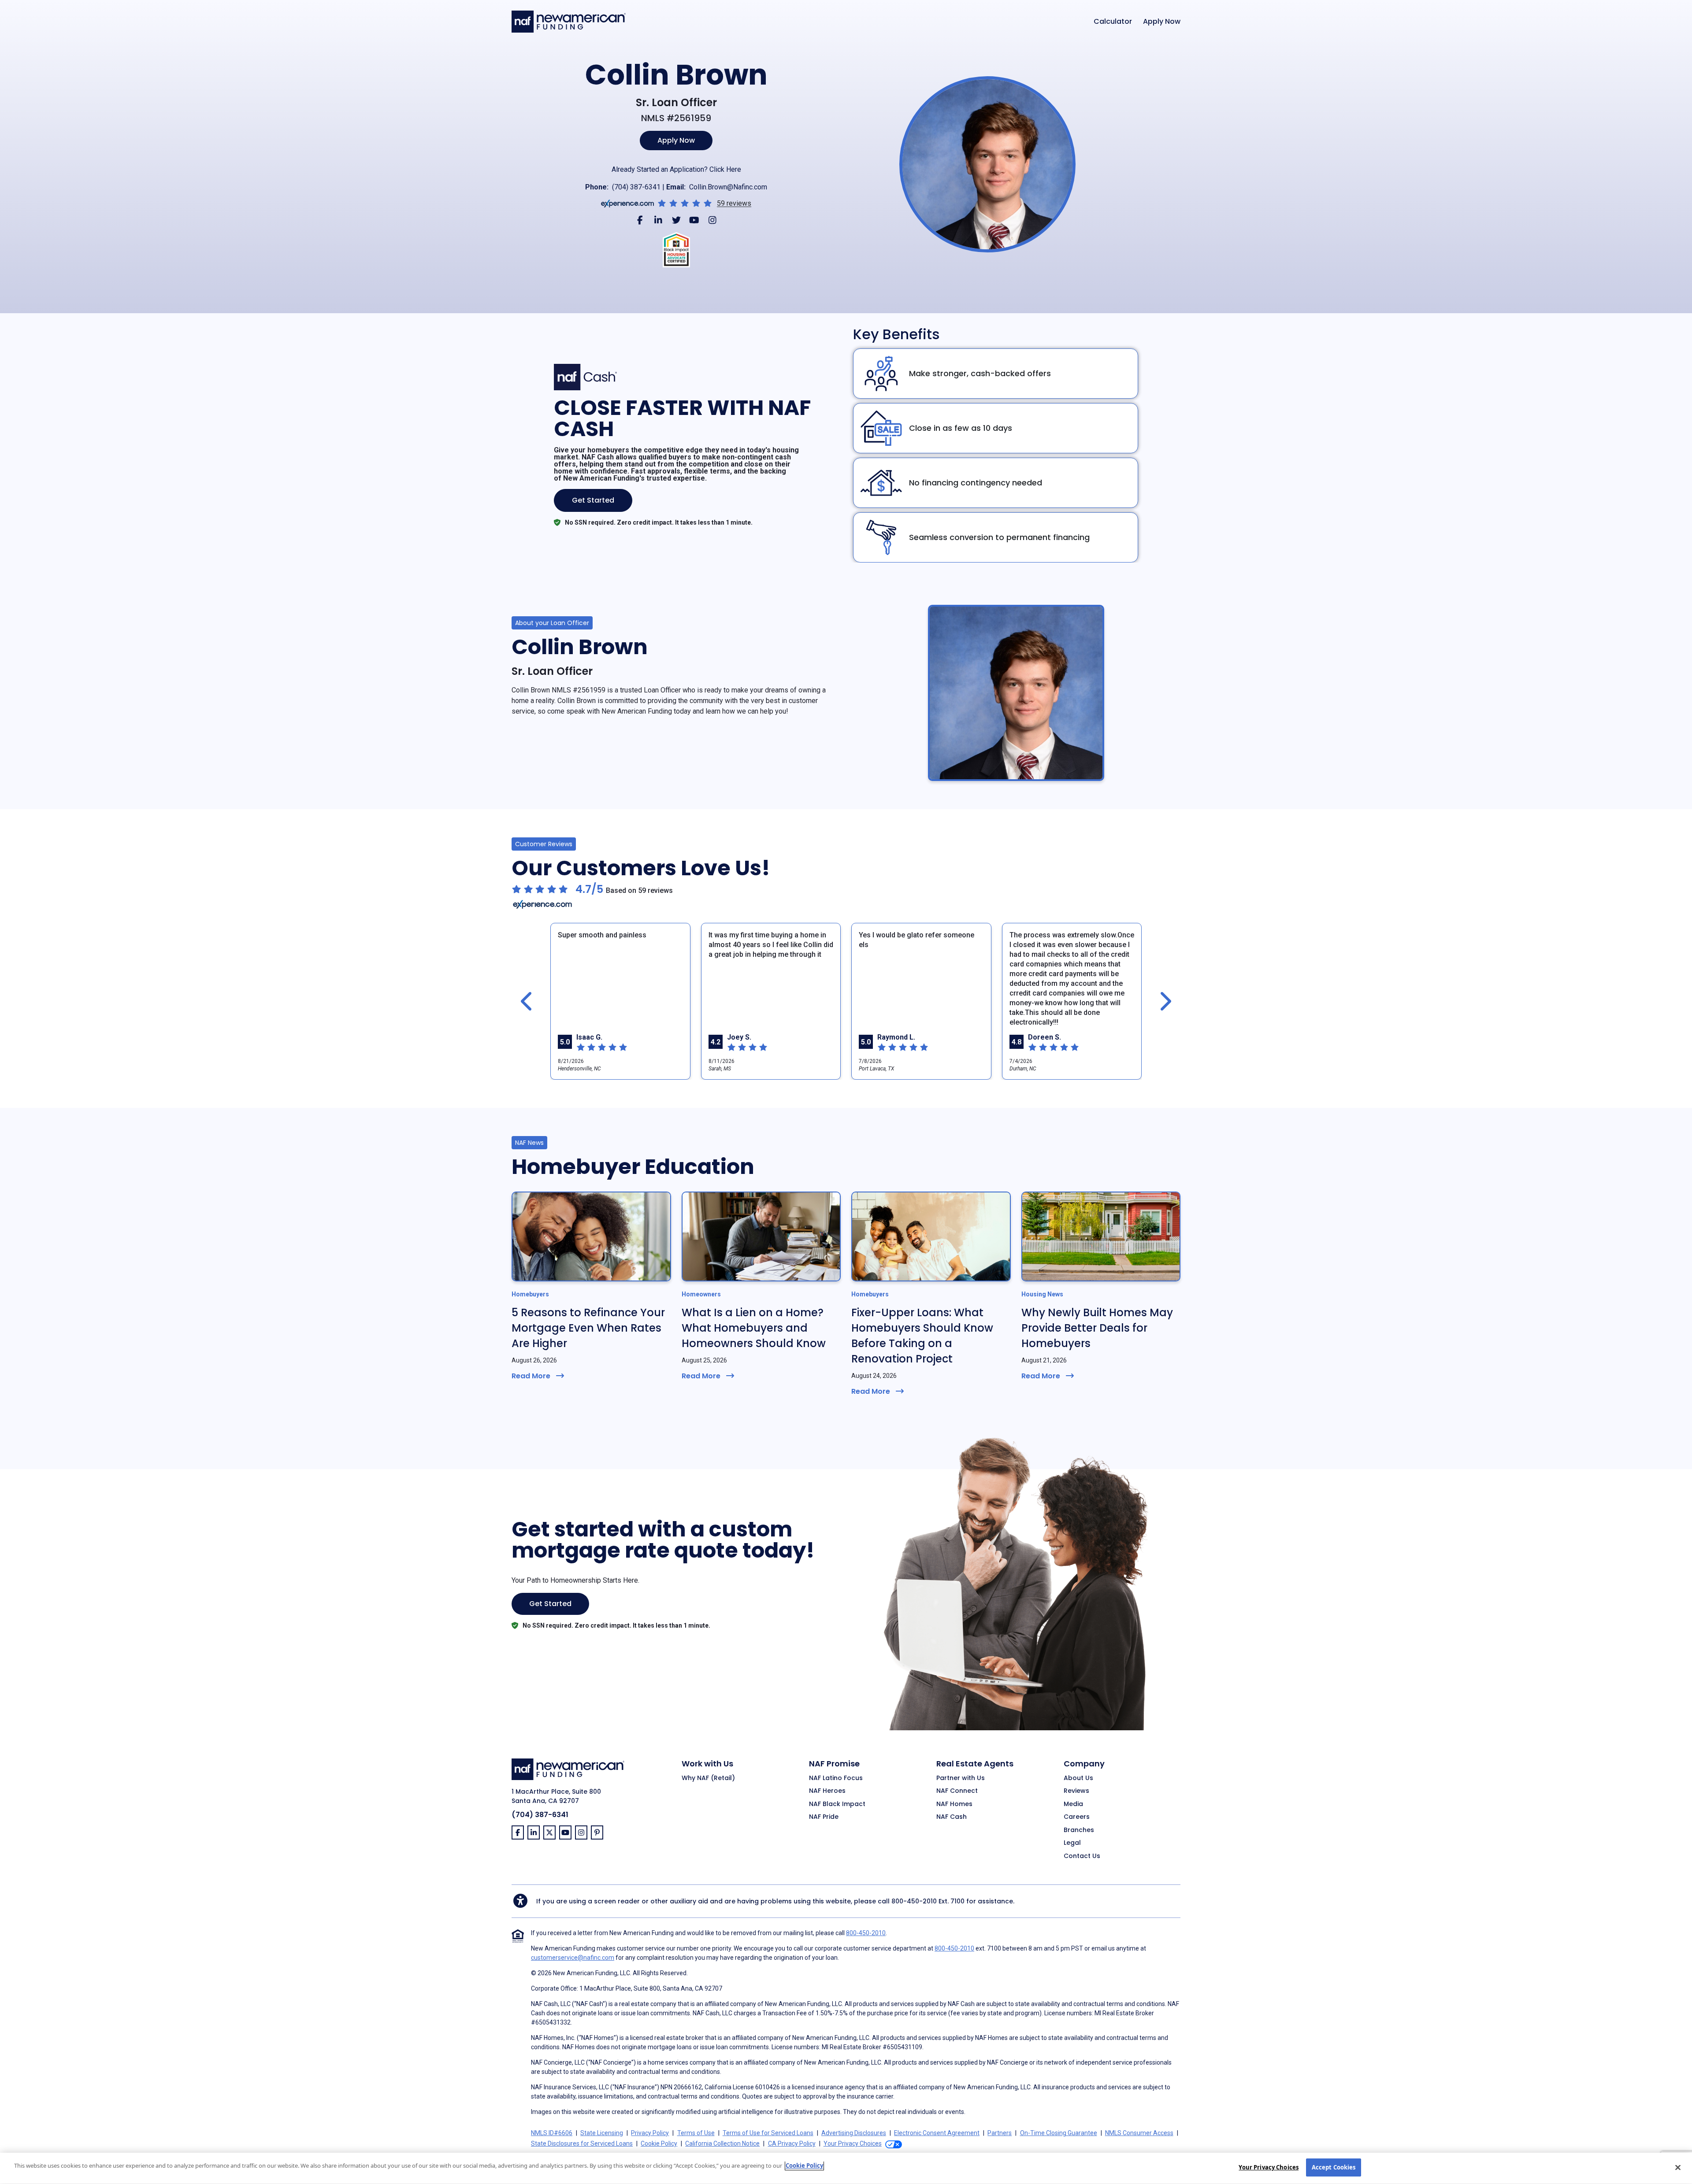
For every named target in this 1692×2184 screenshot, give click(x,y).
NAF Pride (824, 1817)
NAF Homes (954, 1804)
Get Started (593, 500)
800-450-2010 (914, 1901)
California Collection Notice (722, 2143)
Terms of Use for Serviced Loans (768, 2133)
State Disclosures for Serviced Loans (582, 2143)
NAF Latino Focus (836, 1778)
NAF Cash (952, 1817)
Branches (1079, 1830)
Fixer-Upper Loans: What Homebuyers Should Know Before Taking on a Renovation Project (922, 1336)
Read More (531, 1376)
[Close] (1678, 2167)
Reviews (1076, 1791)
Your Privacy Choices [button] (853, 2143)
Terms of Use (696, 2133)
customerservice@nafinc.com (573, 1958)
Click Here (725, 169)
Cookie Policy (659, 2143)
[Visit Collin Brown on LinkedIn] (658, 220)
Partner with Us (961, 1778)
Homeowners (701, 1294)
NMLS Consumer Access (1139, 2133)
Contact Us (1082, 1856)
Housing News (1042, 1294)
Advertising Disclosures (854, 2133)
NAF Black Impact (837, 1804)
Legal (1072, 1843)
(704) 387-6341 (636, 187)
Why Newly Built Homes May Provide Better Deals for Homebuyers (1097, 1328)
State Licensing (602, 2133)
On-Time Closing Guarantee (1059, 2133)
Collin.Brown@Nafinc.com (728, 187)
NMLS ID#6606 (552, 2133)
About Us (1078, 1778)
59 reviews (734, 204)
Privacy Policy (650, 2133)
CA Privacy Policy (792, 2143)
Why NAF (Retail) (708, 1778)
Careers (1077, 1817)
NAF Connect (957, 1791)
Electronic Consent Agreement (937, 2133)
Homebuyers (530, 1294)
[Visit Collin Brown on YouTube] (694, 220)
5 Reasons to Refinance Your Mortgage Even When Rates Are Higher (588, 1328)
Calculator (1113, 22)
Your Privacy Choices (1269, 2167)
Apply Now (1162, 22)
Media (1073, 1804)
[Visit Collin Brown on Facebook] (640, 220)
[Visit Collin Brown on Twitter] (676, 220)
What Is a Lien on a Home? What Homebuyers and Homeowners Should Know (754, 1328)
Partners (1000, 2133)
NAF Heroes (827, 1791)
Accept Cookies (1334, 2167)
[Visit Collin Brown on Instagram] (712, 220)
